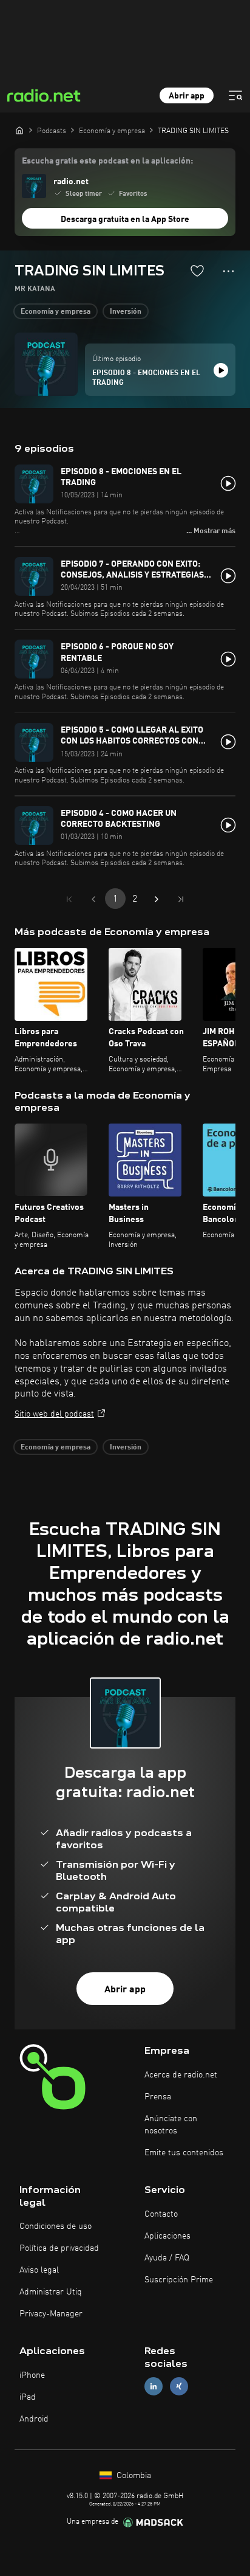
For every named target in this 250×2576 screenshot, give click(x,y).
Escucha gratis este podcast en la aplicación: (107, 161)
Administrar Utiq (51, 2292)
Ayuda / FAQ (167, 2258)
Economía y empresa (56, 312)
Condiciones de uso (56, 2226)
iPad (28, 2397)
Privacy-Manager (51, 2314)
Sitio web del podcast (54, 1414)
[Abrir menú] (235, 95)
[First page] (69, 899)
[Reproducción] (221, 370)
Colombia (133, 2476)
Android (34, 2419)
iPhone (32, 2375)
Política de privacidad (59, 2248)
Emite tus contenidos (184, 2153)
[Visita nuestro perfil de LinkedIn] (154, 2387)
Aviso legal (39, 2270)
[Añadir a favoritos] (197, 271)
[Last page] (181, 899)
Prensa (158, 2097)
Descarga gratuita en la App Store (125, 219)
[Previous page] (93, 899)
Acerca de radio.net (181, 2075)
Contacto (161, 2214)
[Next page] (157, 899)
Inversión (126, 312)
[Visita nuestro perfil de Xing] (179, 2387)
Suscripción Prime (179, 2280)
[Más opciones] (228, 271)
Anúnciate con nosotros (171, 2125)
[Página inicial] (19, 130)
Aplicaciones (167, 2236)
